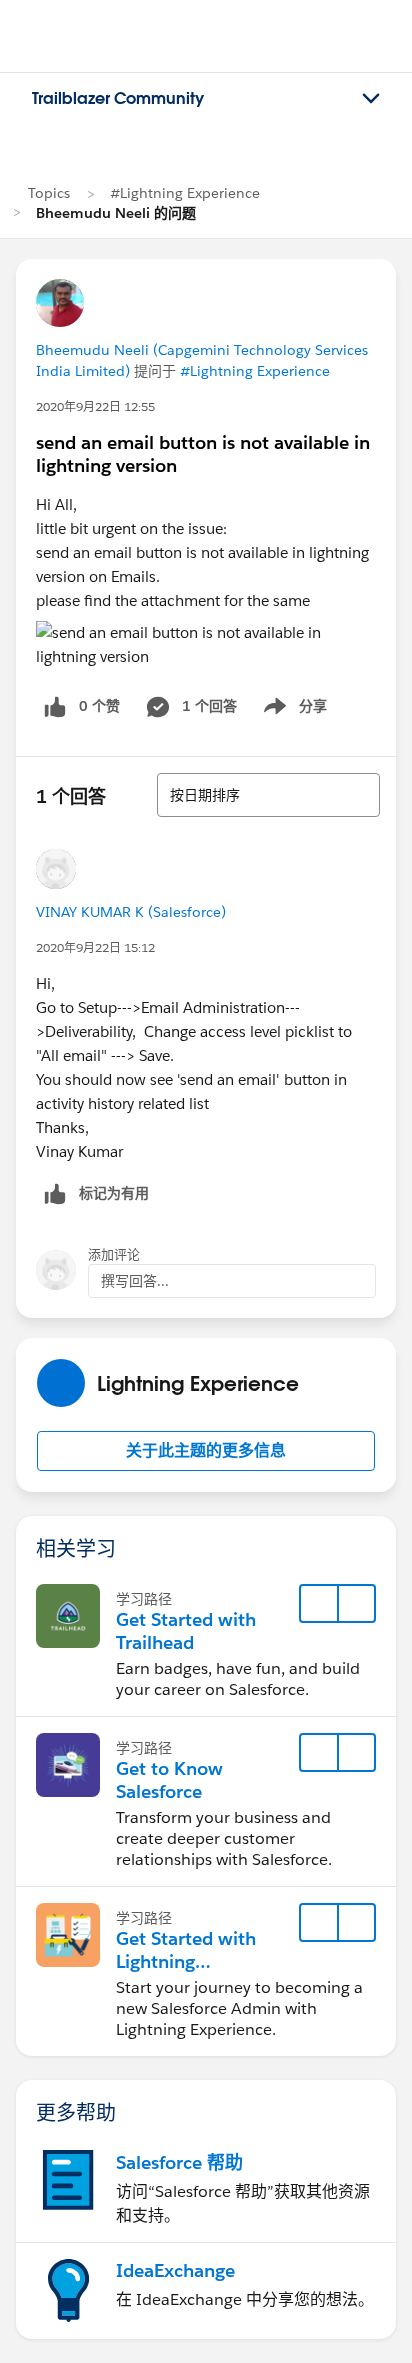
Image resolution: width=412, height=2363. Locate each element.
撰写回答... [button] (135, 1281)
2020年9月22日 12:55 (95, 406)
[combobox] (268, 795)
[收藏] (319, 1604)
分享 (292, 710)
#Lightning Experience (185, 193)
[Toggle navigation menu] (371, 99)
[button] (206, 1451)
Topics (49, 193)
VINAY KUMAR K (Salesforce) (131, 912)
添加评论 (114, 1254)
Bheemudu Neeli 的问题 (116, 213)
